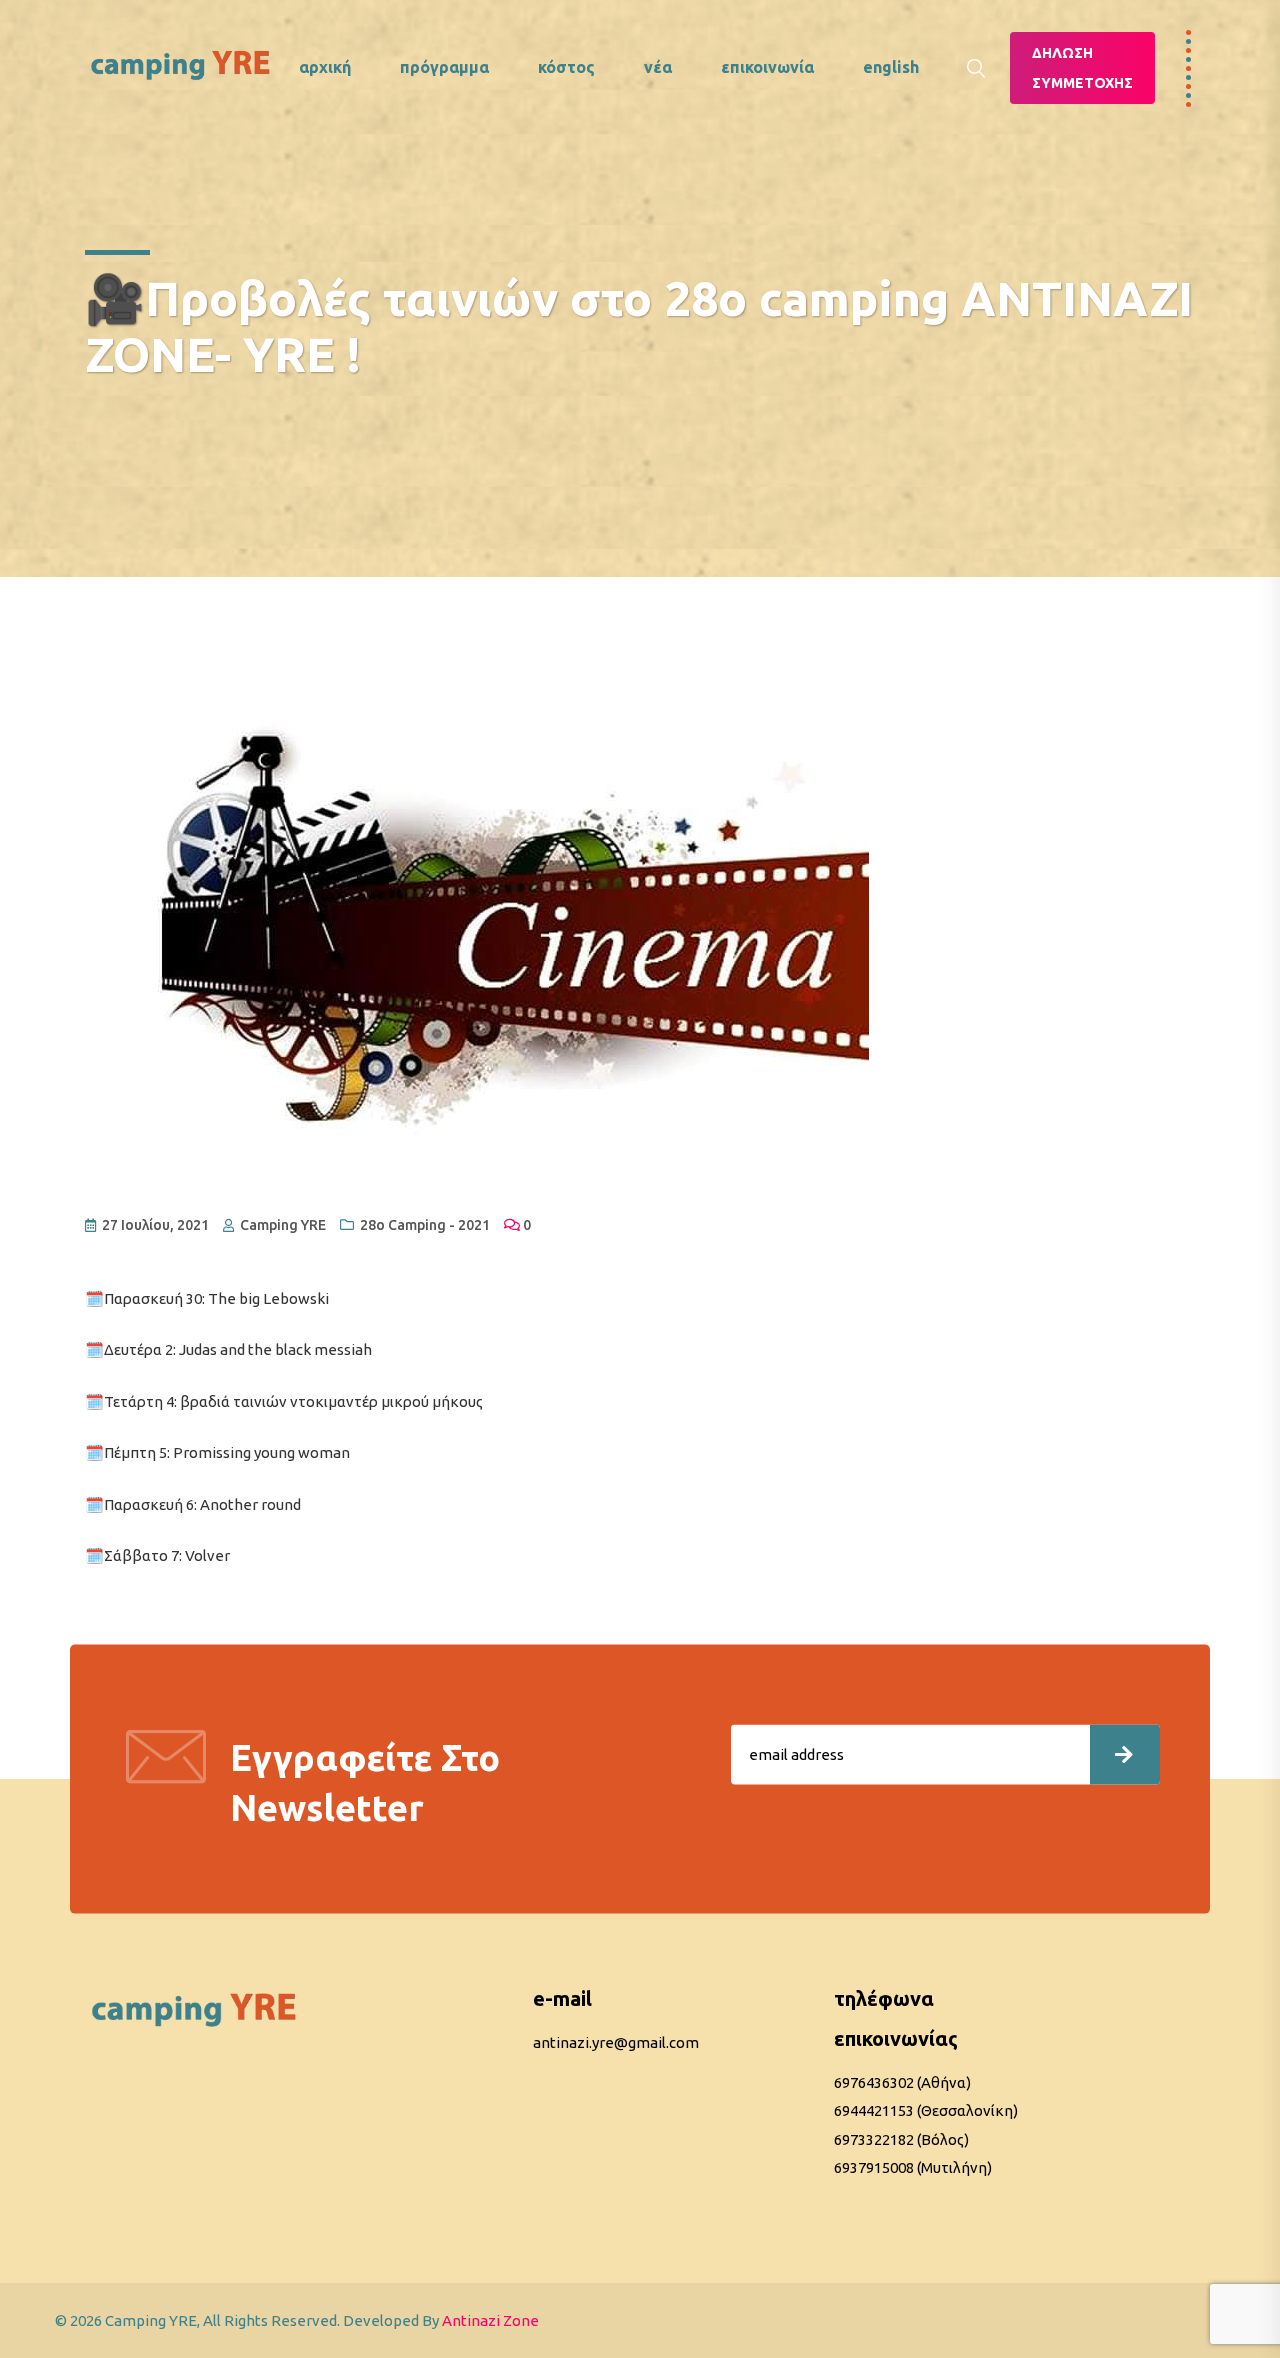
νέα (658, 67)
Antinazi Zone (490, 2320)
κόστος (566, 67)
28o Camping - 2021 (425, 1225)
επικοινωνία (767, 67)
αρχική (325, 67)
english (891, 67)
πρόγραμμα (444, 67)
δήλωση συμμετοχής (1082, 68)
